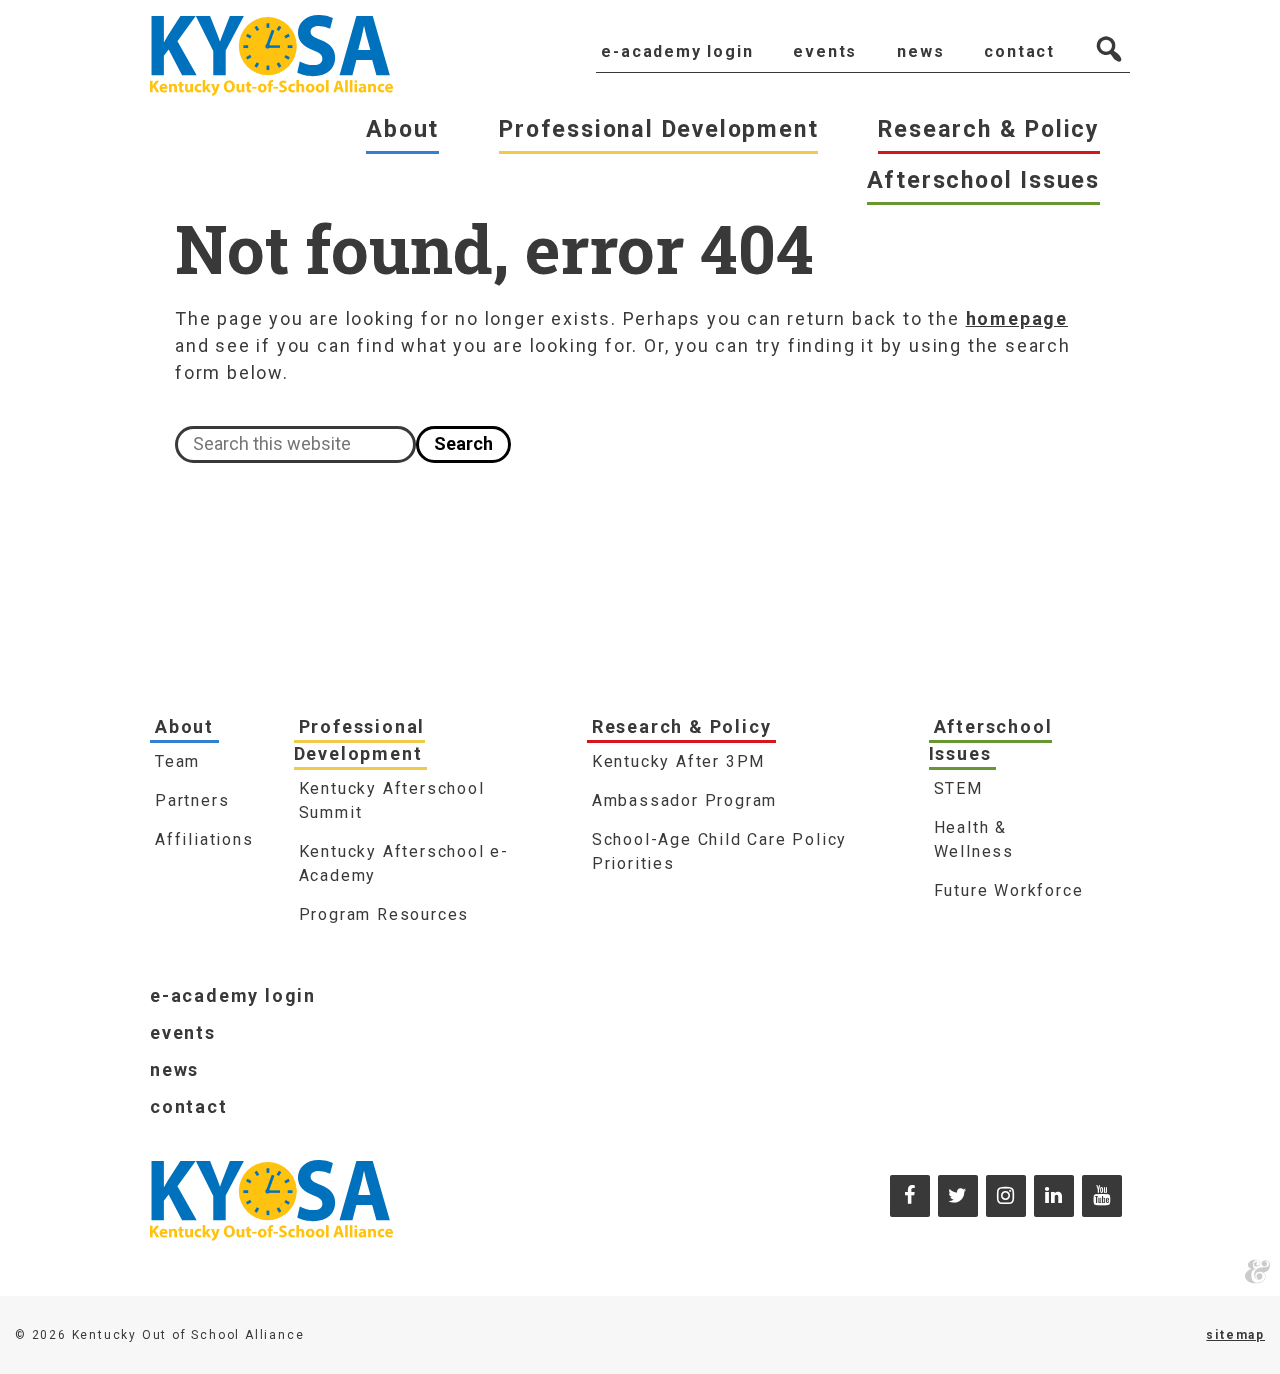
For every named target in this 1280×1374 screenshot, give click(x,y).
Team (177, 761)
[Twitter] (958, 1196)
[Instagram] (1006, 1196)
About (184, 726)
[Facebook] (910, 1196)
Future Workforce (1009, 890)
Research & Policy (682, 726)
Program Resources (384, 914)
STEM (958, 788)
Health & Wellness (974, 839)
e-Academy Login (233, 995)
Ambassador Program (684, 800)
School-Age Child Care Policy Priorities (719, 851)
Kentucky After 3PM (678, 761)
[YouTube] (1102, 1196)
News (174, 1069)
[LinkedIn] (1054, 1196)
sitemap (1235, 1335)
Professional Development (360, 740)
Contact (189, 1106)
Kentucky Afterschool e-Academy (404, 863)
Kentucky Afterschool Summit (392, 800)
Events (183, 1032)
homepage (1017, 318)
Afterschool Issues (991, 740)
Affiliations (204, 839)
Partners (192, 800)
